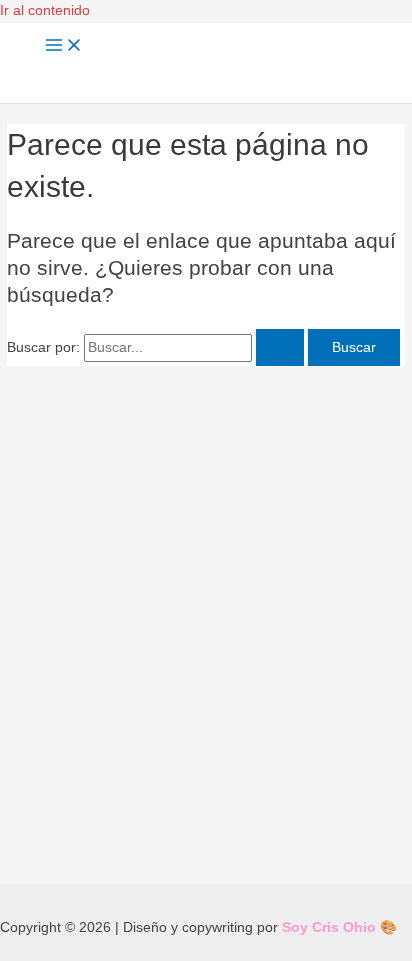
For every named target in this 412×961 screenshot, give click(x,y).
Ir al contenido (45, 10)
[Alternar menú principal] (64, 46)
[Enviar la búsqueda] (280, 348)
